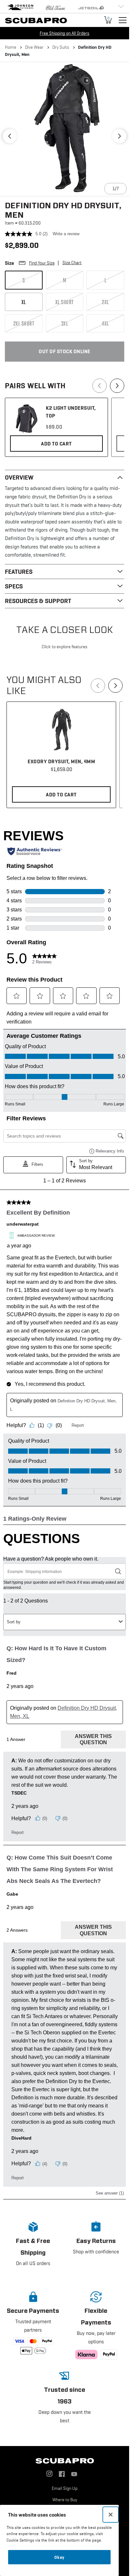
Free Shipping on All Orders (65, 33)
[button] (10, 136)
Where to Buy (65, 2500)
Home (11, 47)
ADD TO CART (56, 444)
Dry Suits (61, 47)
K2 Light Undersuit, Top (71, 412)
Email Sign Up (65, 2488)
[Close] (111, 2515)
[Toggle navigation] (123, 20)
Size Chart (72, 263)
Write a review (66, 234)
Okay (59, 2557)
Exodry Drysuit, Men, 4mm (61, 761)
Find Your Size (42, 263)
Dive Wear (34, 47)
